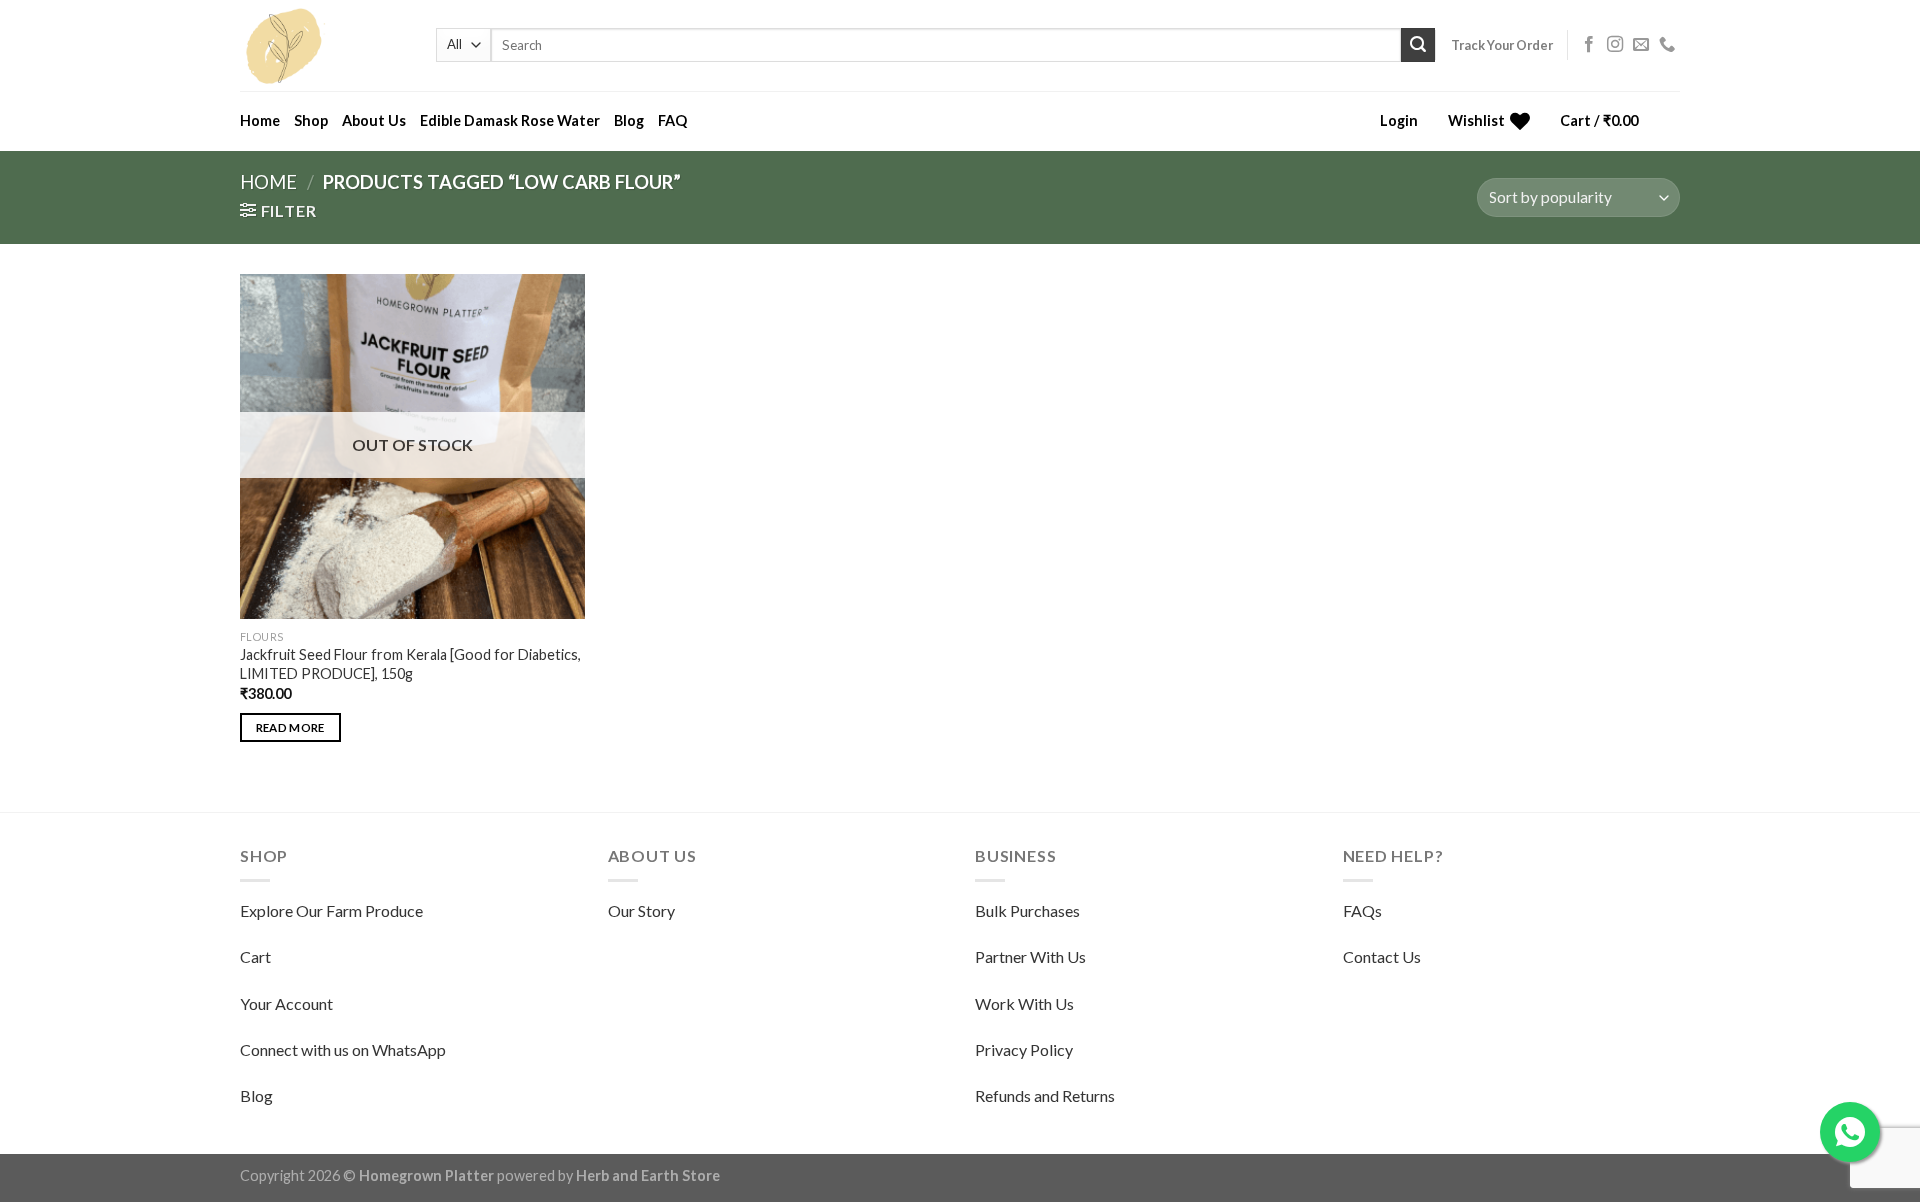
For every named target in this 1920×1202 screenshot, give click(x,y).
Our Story (641, 910)
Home (260, 120)
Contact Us (1382, 956)
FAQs (1362, 910)
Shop (311, 120)
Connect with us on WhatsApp (343, 1049)
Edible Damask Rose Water (510, 120)
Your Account (286, 1003)
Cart (255, 956)
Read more (290, 727)
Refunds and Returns (1045, 1095)
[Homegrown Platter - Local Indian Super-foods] (323, 45)
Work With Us (1024, 1003)
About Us (374, 120)
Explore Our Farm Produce (331, 910)
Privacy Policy (1024, 1049)
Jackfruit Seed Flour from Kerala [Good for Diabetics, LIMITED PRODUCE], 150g (410, 664)
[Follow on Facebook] (1589, 45)
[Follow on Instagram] (1615, 45)
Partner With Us (1030, 956)
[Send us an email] (1641, 45)
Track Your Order (1502, 45)
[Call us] (1667, 45)
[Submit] (1418, 45)
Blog (629, 120)
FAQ (672, 120)
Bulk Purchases (1027, 910)
